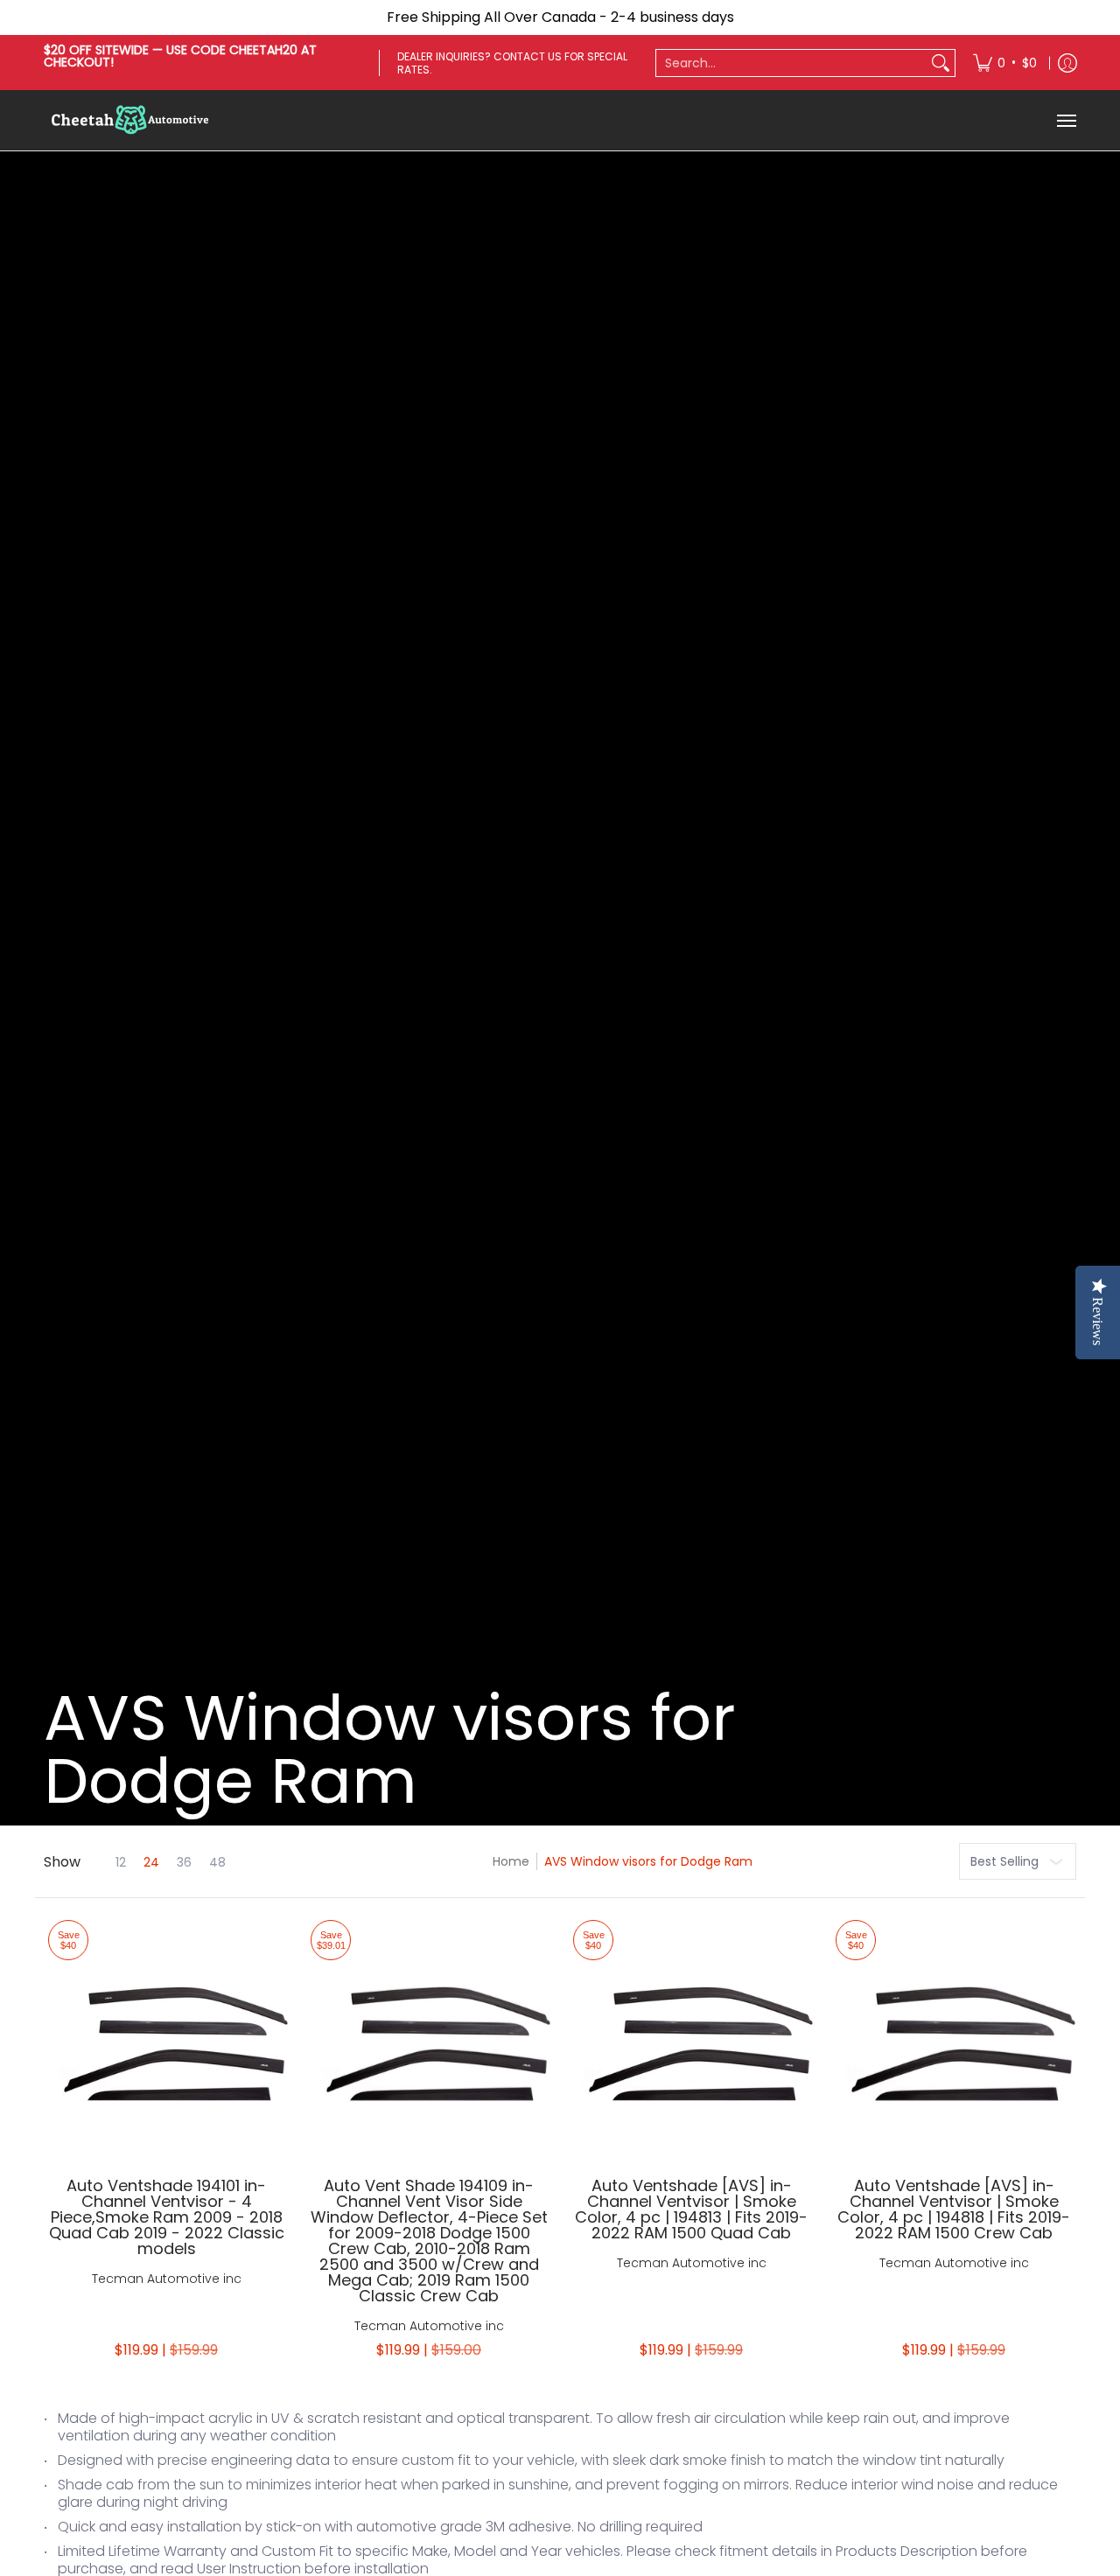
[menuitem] (1005, 63)
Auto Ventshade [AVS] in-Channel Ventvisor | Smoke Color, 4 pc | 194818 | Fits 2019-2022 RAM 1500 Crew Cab (954, 2209)
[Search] (941, 63)
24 (151, 1862)
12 (121, 1862)
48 (217, 1862)
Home (511, 1861)
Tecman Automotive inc (167, 2279)
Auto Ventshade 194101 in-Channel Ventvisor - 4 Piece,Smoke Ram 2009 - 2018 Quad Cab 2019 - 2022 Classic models (167, 2217)
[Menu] (1066, 120)
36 (184, 1862)
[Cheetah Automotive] (131, 120)
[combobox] (791, 63)
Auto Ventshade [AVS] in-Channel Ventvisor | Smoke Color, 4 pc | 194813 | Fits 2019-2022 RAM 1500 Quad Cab (691, 2209)
